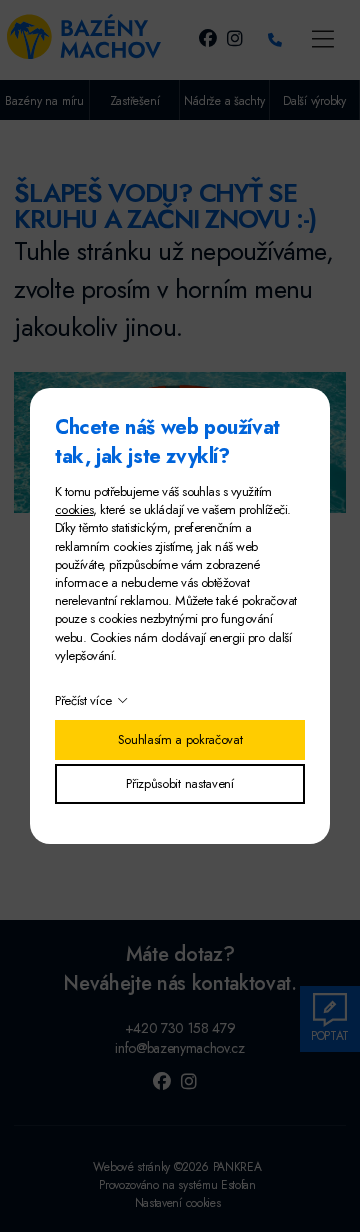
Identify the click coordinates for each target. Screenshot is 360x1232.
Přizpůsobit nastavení (179, 783)
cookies (74, 509)
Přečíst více (83, 700)
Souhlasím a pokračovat (180, 739)
